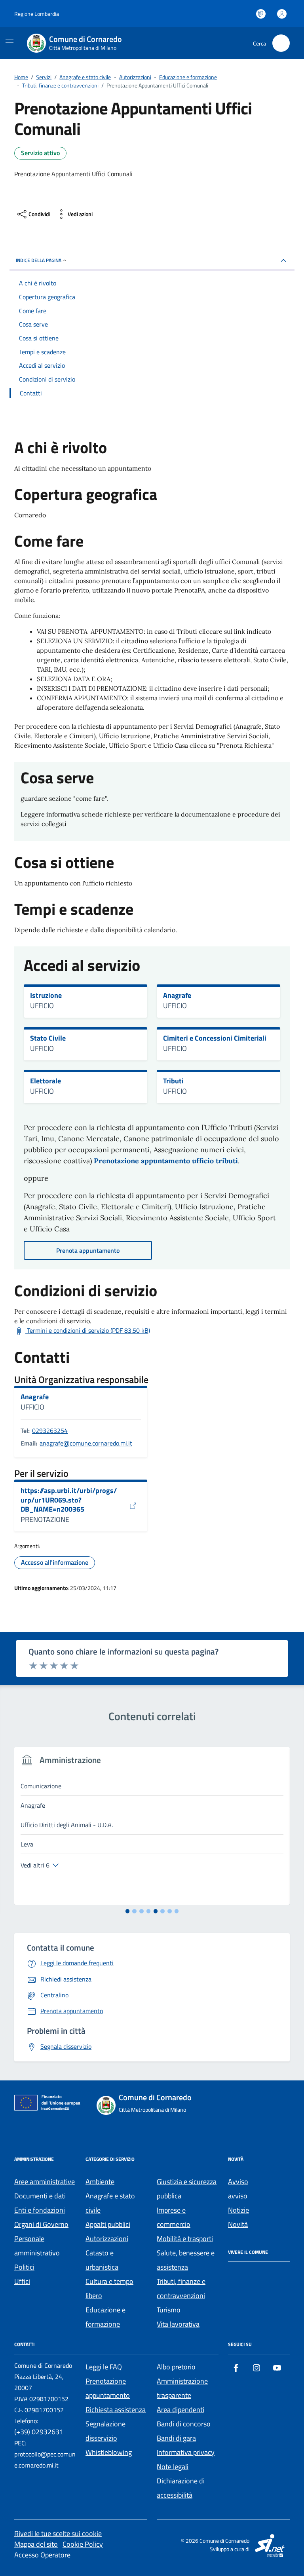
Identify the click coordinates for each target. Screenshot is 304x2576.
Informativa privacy (186, 2452)
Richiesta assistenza (116, 2410)
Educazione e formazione (105, 2317)
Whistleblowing (109, 2452)
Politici (24, 2267)
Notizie (238, 2210)
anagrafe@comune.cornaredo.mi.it (86, 1443)
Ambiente (100, 2182)
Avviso (238, 2182)
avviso (238, 2196)
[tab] (128, 1911)
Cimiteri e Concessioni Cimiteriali (215, 1038)
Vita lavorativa (178, 2324)
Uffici (22, 2281)
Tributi (173, 1081)
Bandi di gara (176, 2438)
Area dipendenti (180, 2410)
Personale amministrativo (37, 2246)
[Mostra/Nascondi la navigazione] (9, 42)
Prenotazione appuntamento (108, 2388)
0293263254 (50, 1430)
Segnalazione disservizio (105, 2431)
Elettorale (46, 1081)
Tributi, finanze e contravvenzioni (181, 2288)
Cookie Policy (83, 2544)
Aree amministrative (45, 2182)
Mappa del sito (36, 2544)
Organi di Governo (41, 2224)
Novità (238, 2224)
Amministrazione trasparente (182, 2388)
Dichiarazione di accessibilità (181, 2488)
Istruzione (46, 995)
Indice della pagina (39, 260)
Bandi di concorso (184, 2424)
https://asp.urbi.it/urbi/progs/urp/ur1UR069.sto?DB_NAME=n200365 (69, 1500)
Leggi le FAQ (104, 2367)
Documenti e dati (40, 2196)
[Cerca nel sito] (281, 43)
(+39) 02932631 (39, 2432)
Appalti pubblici (108, 2224)
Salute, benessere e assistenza (186, 2260)
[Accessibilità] (261, 14)
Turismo (169, 2310)
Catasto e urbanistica (102, 2260)
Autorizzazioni (107, 2239)
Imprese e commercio (174, 2217)
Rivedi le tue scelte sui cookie (58, 2533)
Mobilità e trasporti (185, 2239)
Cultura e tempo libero (109, 2288)
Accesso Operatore (42, 2555)
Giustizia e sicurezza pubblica (187, 2189)
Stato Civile (48, 1038)
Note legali (173, 2467)
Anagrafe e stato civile (110, 2203)
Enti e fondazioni (40, 2210)
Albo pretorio (176, 2367)
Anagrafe (177, 995)
